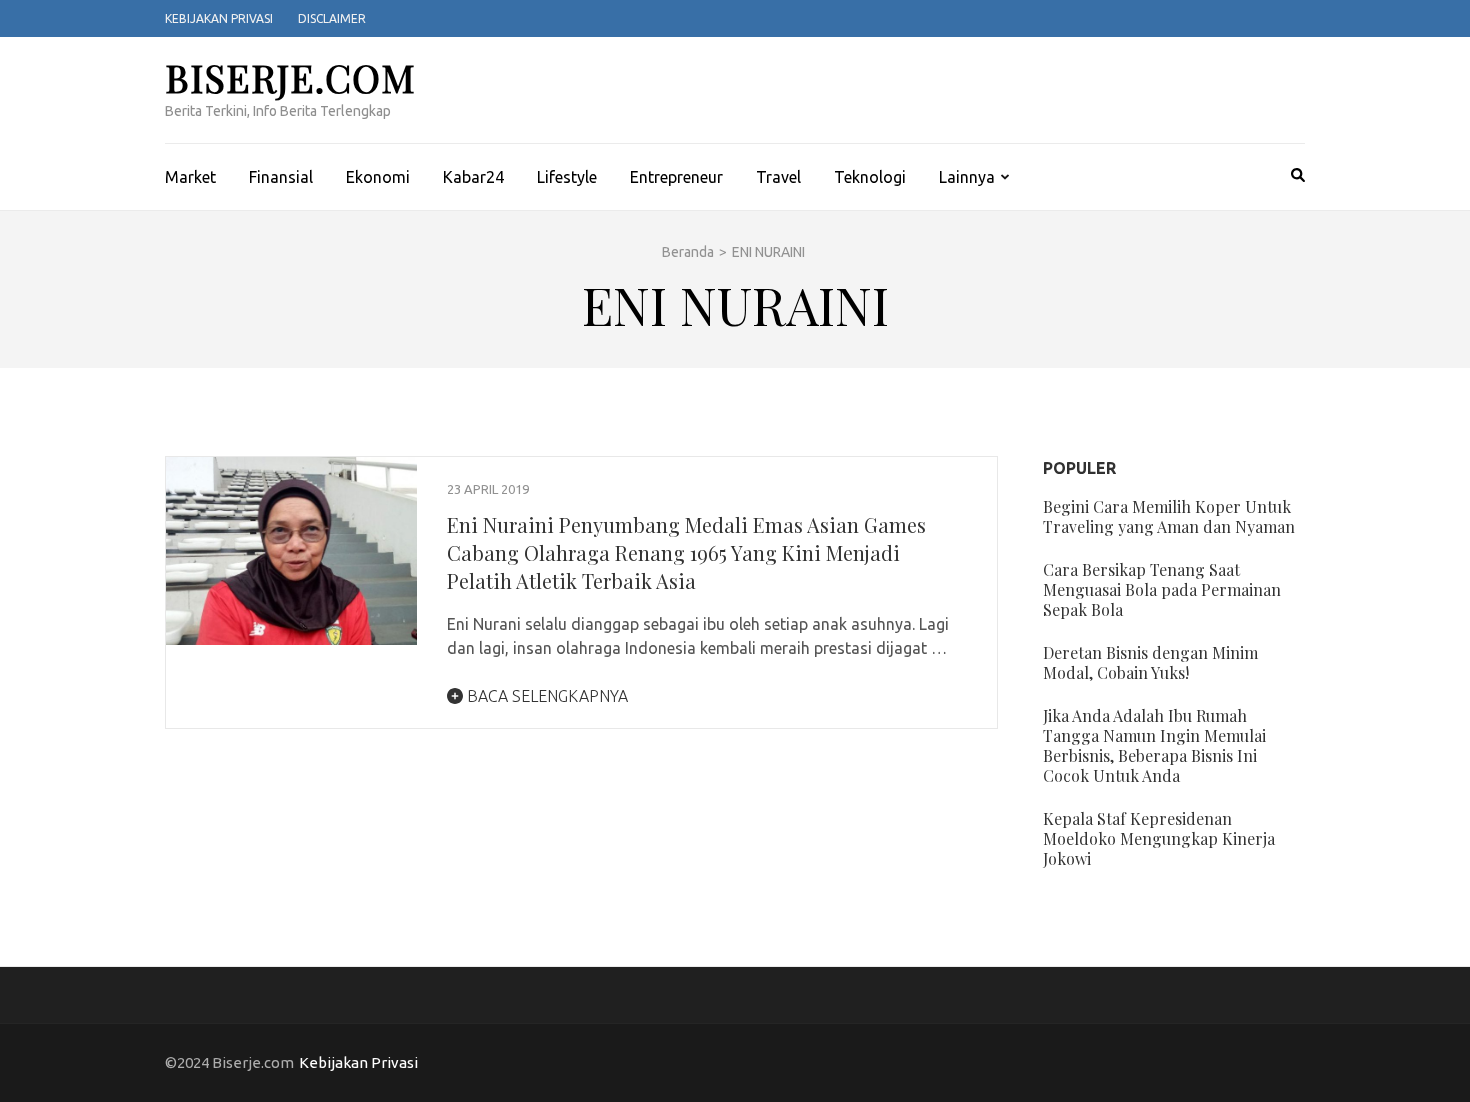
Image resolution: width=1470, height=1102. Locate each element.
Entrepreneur (676, 177)
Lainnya (967, 177)
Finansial (281, 177)
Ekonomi (378, 177)
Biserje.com (290, 77)
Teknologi (870, 177)
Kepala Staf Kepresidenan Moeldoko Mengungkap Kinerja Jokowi (1159, 838)
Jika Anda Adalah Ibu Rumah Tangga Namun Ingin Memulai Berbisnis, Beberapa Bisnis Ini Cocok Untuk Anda (1154, 745)
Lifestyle (567, 177)
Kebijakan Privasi (219, 18)
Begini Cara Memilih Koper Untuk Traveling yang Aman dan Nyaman (1169, 516)
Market (190, 177)
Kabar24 (473, 177)
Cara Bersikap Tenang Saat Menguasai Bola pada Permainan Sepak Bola (1162, 589)
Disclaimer (332, 18)
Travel (778, 177)
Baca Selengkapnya (545, 696)
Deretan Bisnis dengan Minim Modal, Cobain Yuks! (1150, 662)
